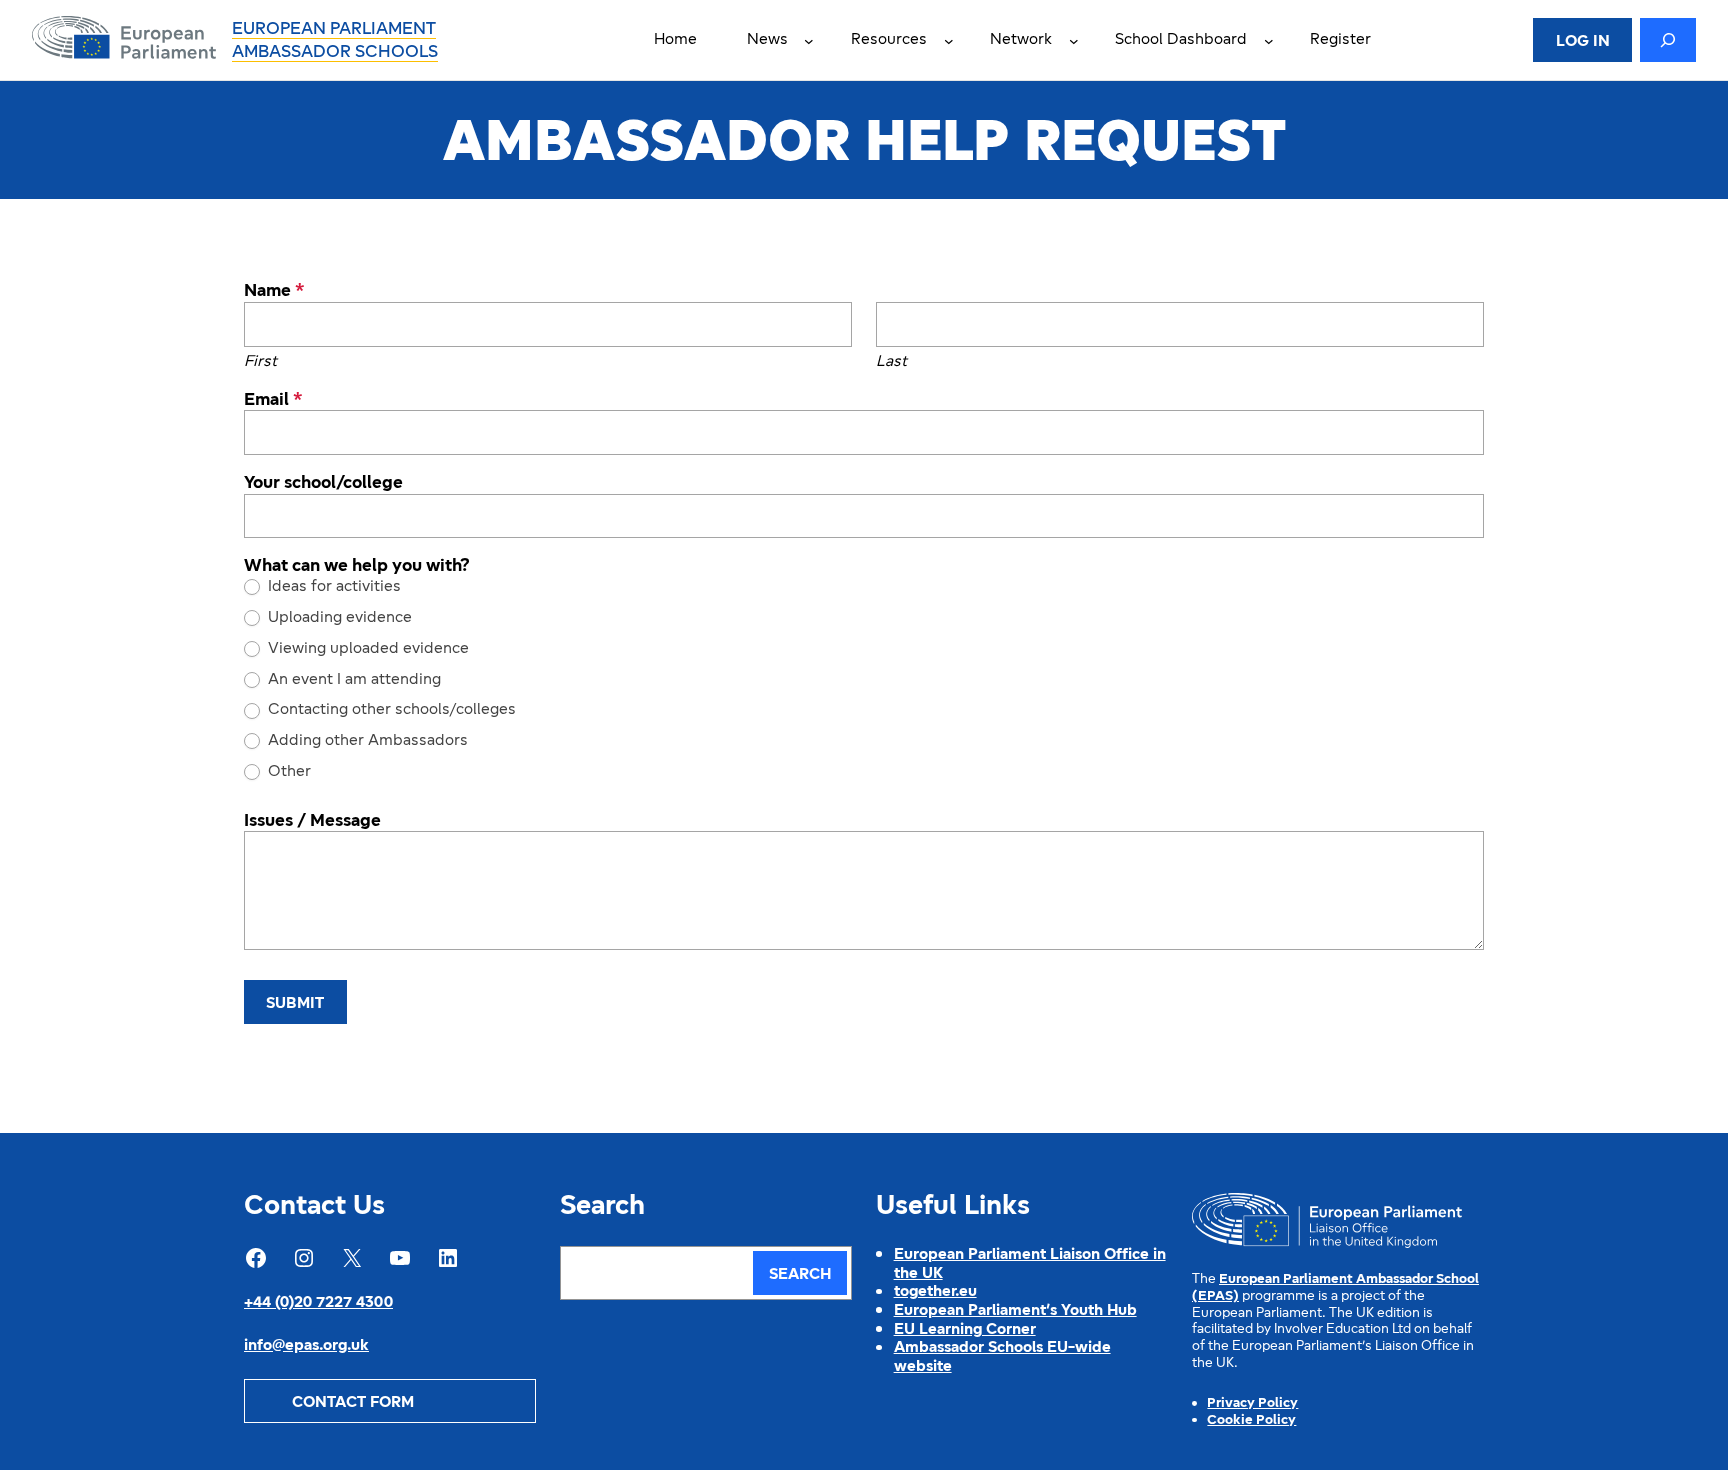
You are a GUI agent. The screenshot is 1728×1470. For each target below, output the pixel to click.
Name (274, 292)
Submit (295, 1004)
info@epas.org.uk (306, 1346)
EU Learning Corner (965, 1330)
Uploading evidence (338, 618)
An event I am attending (352, 680)
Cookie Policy (1251, 1420)
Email (273, 401)
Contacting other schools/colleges (390, 710)
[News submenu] (809, 40)
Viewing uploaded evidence (366, 649)
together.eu (935, 1292)
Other (287, 772)
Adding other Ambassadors (366, 741)
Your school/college (323, 484)
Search (800, 1275)
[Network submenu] (1074, 40)
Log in (1583, 42)
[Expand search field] (1668, 40)
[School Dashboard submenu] (1269, 40)
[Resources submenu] (949, 40)
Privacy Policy (1252, 1403)
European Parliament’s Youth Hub (1015, 1311)
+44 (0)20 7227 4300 (318, 1303)
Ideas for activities (332, 587)
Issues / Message (312, 822)
